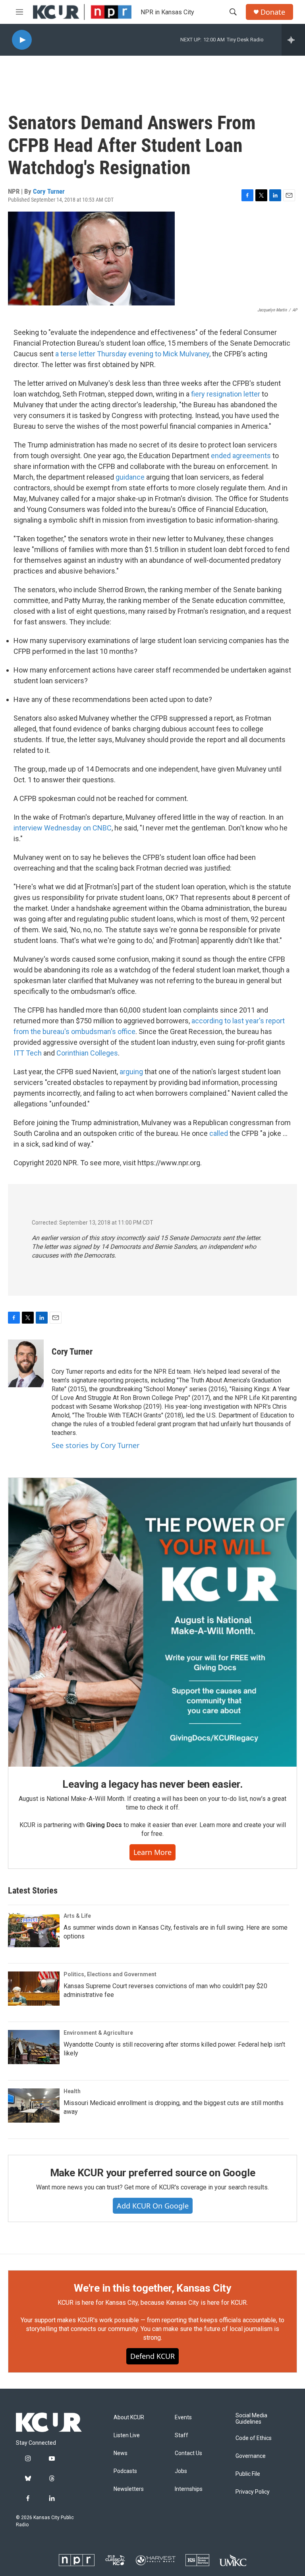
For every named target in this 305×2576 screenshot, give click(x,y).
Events (183, 2418)
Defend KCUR (152, 2356)
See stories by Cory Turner (96, 1445)
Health (72, 2091)
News (121, 2453)
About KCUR (129, 2418)
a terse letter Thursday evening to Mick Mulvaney (132, 354)
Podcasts (125, 2471)
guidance (130, 477)
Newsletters (129, 2489)
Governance (251, 2456)
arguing (131, 1072)
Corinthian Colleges (87, 1053)
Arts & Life (77, 1916)
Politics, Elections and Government (110, 1974)
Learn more (152, 1852)
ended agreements (241, 456)
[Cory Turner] (26, 1363)
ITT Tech (28, 1053)
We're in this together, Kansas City (152, 2288)
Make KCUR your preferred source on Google (153, 2173)
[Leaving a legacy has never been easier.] (152, 1622)
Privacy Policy (253, 2492)
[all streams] (293, 40)
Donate (273, 12)
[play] (22, 40)
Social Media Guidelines (251, 2419)
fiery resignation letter (226, 394)
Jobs (181, 2471)
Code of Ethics (254, 2438)
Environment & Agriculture (98, 2033)
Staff (181, 2435)
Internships (189, 2489)
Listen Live (127, 2435)
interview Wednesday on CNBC (63, 828)
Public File (248, 2474)
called (219, 1133)
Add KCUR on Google (153, 2206)
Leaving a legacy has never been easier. (152, 1784)
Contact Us (188, 2453)
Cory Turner (49, 191)
